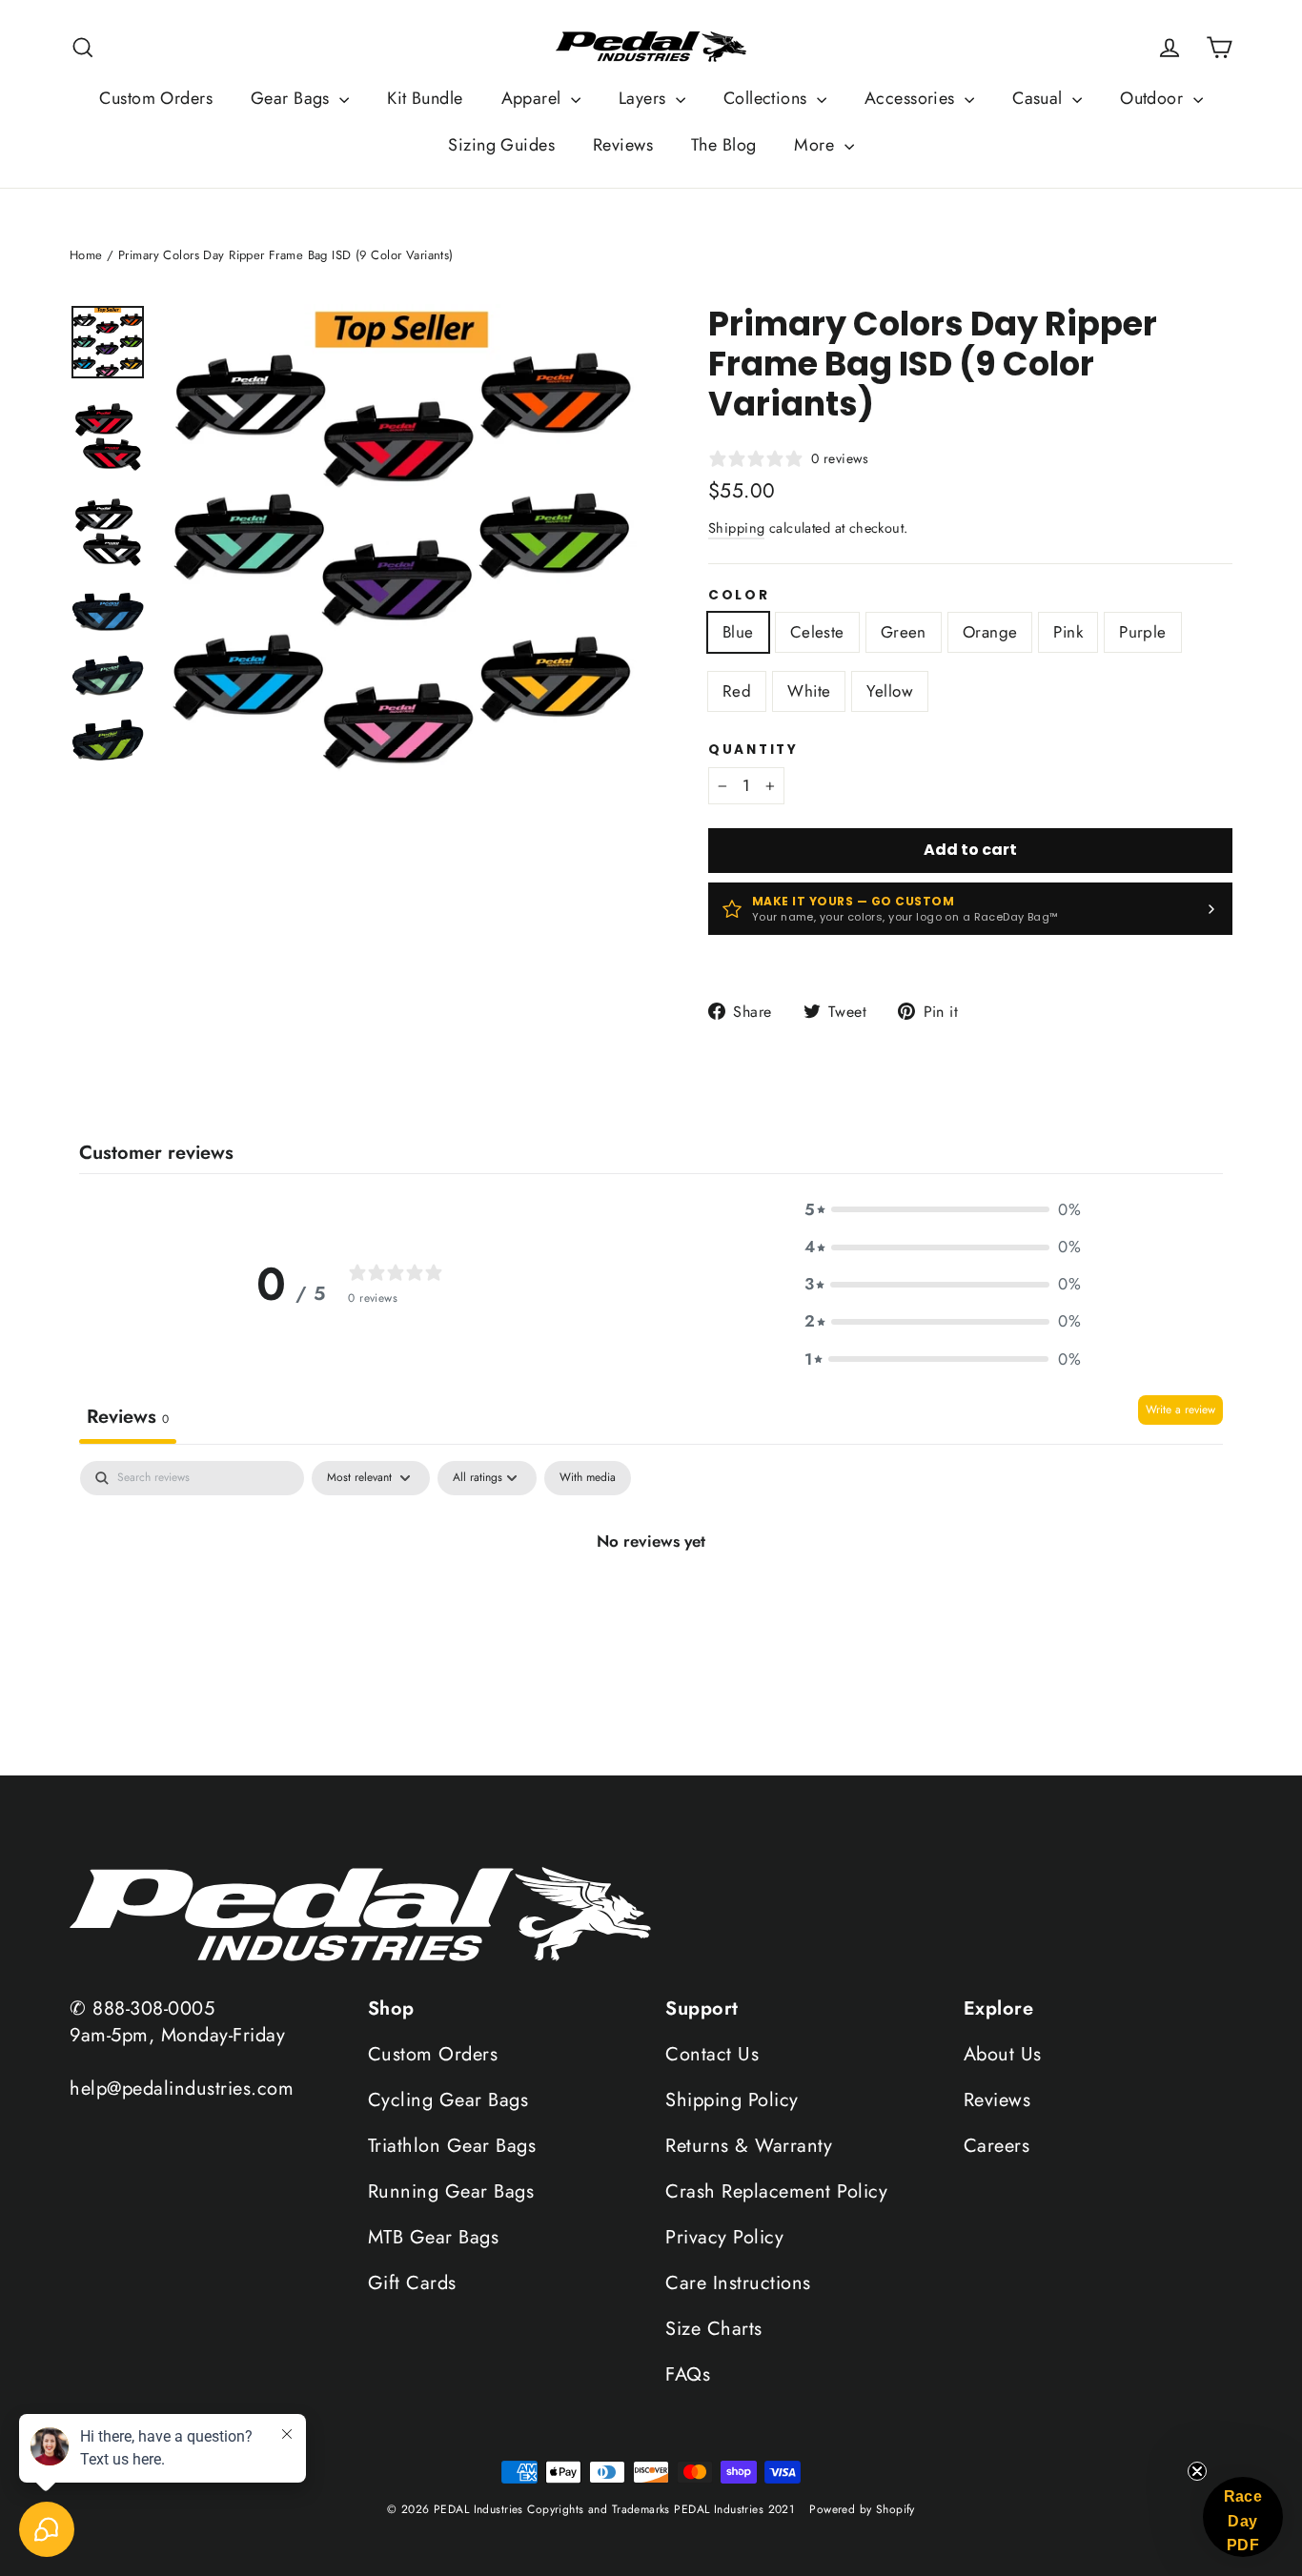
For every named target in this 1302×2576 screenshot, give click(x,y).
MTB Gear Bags (434, 2237)
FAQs (688, 2374)
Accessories (912, 98)
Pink (1068, 632)
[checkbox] (588, 1478)
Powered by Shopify (862, 2509)
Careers (997, 2146)
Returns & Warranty (749, 2146)
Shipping (736, 528)
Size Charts (714, 2329)
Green (904, 632)
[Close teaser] (1197, 2471)
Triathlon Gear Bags (452, 2146)
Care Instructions (738, 2283)
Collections (768, 98)
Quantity (753, 750)
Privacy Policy (724, 2237)
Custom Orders (156, 98)
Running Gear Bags (451, 2191)
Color (739, 596)
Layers (645, 98)
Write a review (1180, 1410)
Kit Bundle (425, 98)
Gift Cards (412, 2283)
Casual (1040, 98)
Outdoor (1154, 98)
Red (737, 691)
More (816, 145)
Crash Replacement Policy (776, 2191)
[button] (943, 1210)
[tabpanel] (651, 1613)
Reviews (623, 145)
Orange (990, 632)
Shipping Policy (732, 2100)
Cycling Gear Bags (448, 2100)
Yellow (890, 691)
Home (86, 255)
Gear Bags (293, 98)
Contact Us (712, 2054)
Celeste (817, 632)
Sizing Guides (501, 145)
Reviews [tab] (128, 1417)
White (809, 691)
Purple (1143, 632)
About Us (1003, 2054)
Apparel (534, 98)
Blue (738, 632)
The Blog (723, 145)
